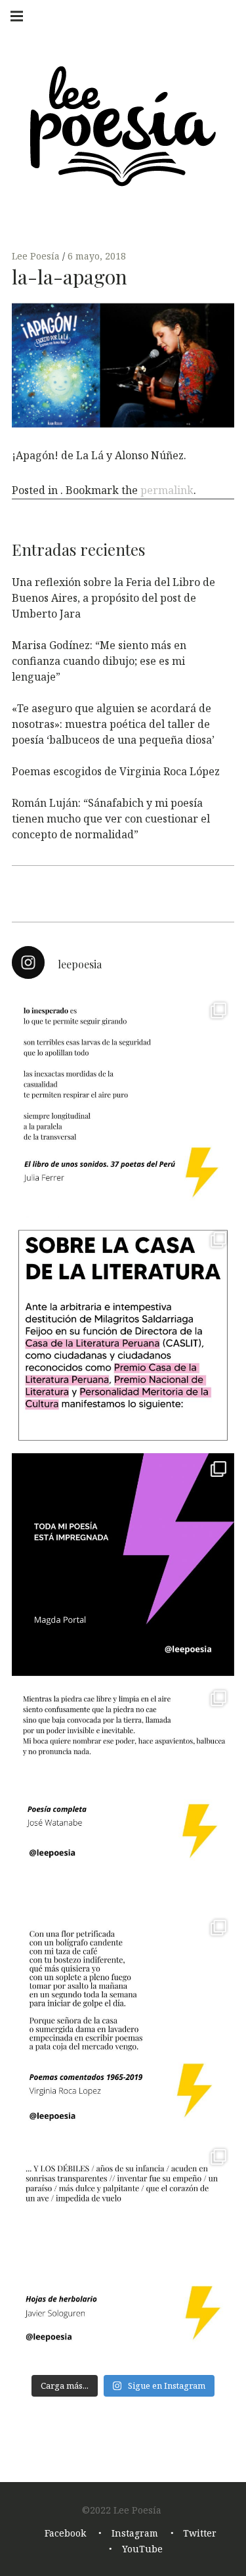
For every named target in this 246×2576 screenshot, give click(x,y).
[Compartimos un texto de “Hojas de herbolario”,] (123, 2252)
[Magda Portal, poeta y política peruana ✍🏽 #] (123, 1565)
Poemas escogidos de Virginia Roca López (116, 771)
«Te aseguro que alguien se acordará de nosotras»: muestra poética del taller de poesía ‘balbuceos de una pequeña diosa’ (113, 724)
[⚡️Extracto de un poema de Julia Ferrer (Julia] (123, 1106)
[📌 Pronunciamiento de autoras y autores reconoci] (123, 1335)
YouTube (142, 2549)
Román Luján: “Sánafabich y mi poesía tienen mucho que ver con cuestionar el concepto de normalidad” (111, 819)
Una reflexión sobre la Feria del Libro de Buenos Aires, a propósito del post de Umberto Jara (113, 598)
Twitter (200, 2533)
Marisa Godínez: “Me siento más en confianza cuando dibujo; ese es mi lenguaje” (99, 661)
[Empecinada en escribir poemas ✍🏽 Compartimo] (123, 2023)
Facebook (65, 2533)
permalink (167, 490)
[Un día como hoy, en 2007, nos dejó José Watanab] (123, 1794)
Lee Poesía (37, 256)
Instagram (135, 2533)
